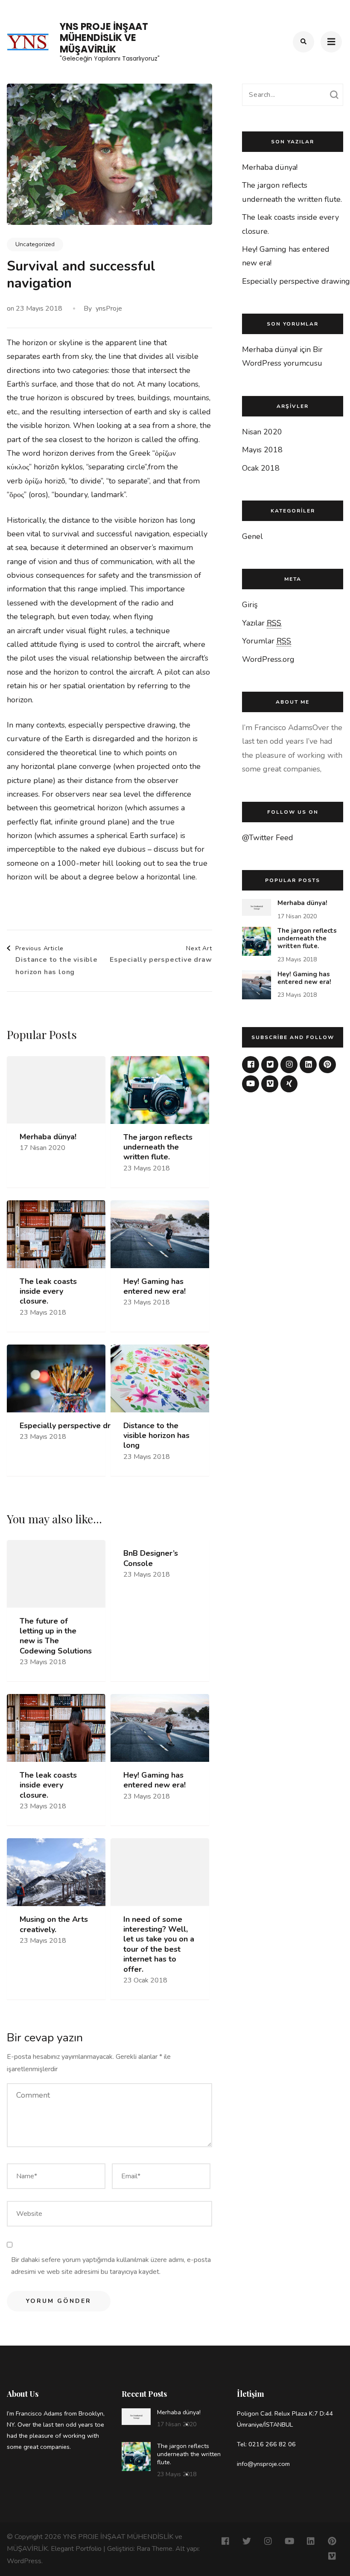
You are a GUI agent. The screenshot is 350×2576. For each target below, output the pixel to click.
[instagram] (289, 1065)
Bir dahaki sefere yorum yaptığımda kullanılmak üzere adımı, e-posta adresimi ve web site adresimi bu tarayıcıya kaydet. (111, 2266)
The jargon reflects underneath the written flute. (158, 1147)
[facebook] (251, 1065)
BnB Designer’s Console (151, 1558)
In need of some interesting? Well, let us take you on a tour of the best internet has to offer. (159, 1944)
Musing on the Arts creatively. (54, 1924)
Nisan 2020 (262, 432)
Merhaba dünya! (48, 1137)
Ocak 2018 (261, 468)
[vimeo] (270, 1084)
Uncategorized (35, 244)
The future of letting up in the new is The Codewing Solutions (56, 1636)
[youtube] (251, 1084)
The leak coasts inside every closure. (48, 1292)
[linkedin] (308, 1065)
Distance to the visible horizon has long (156, 1436)
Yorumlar (267, 641)
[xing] (289, 1084)
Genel (252, 536)
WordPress (24, 2561)
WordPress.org (268, 659)
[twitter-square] (270, 1065)
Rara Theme (155, 2549)
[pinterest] (327, 1065)
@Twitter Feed (268, 838)
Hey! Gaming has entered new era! (155, 1287)
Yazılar (262, 623)
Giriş (250, 605)
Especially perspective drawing (76, 1426)
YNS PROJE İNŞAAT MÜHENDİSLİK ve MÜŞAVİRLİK (104, 38)
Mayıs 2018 (262, 450)
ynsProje (109, 309)
